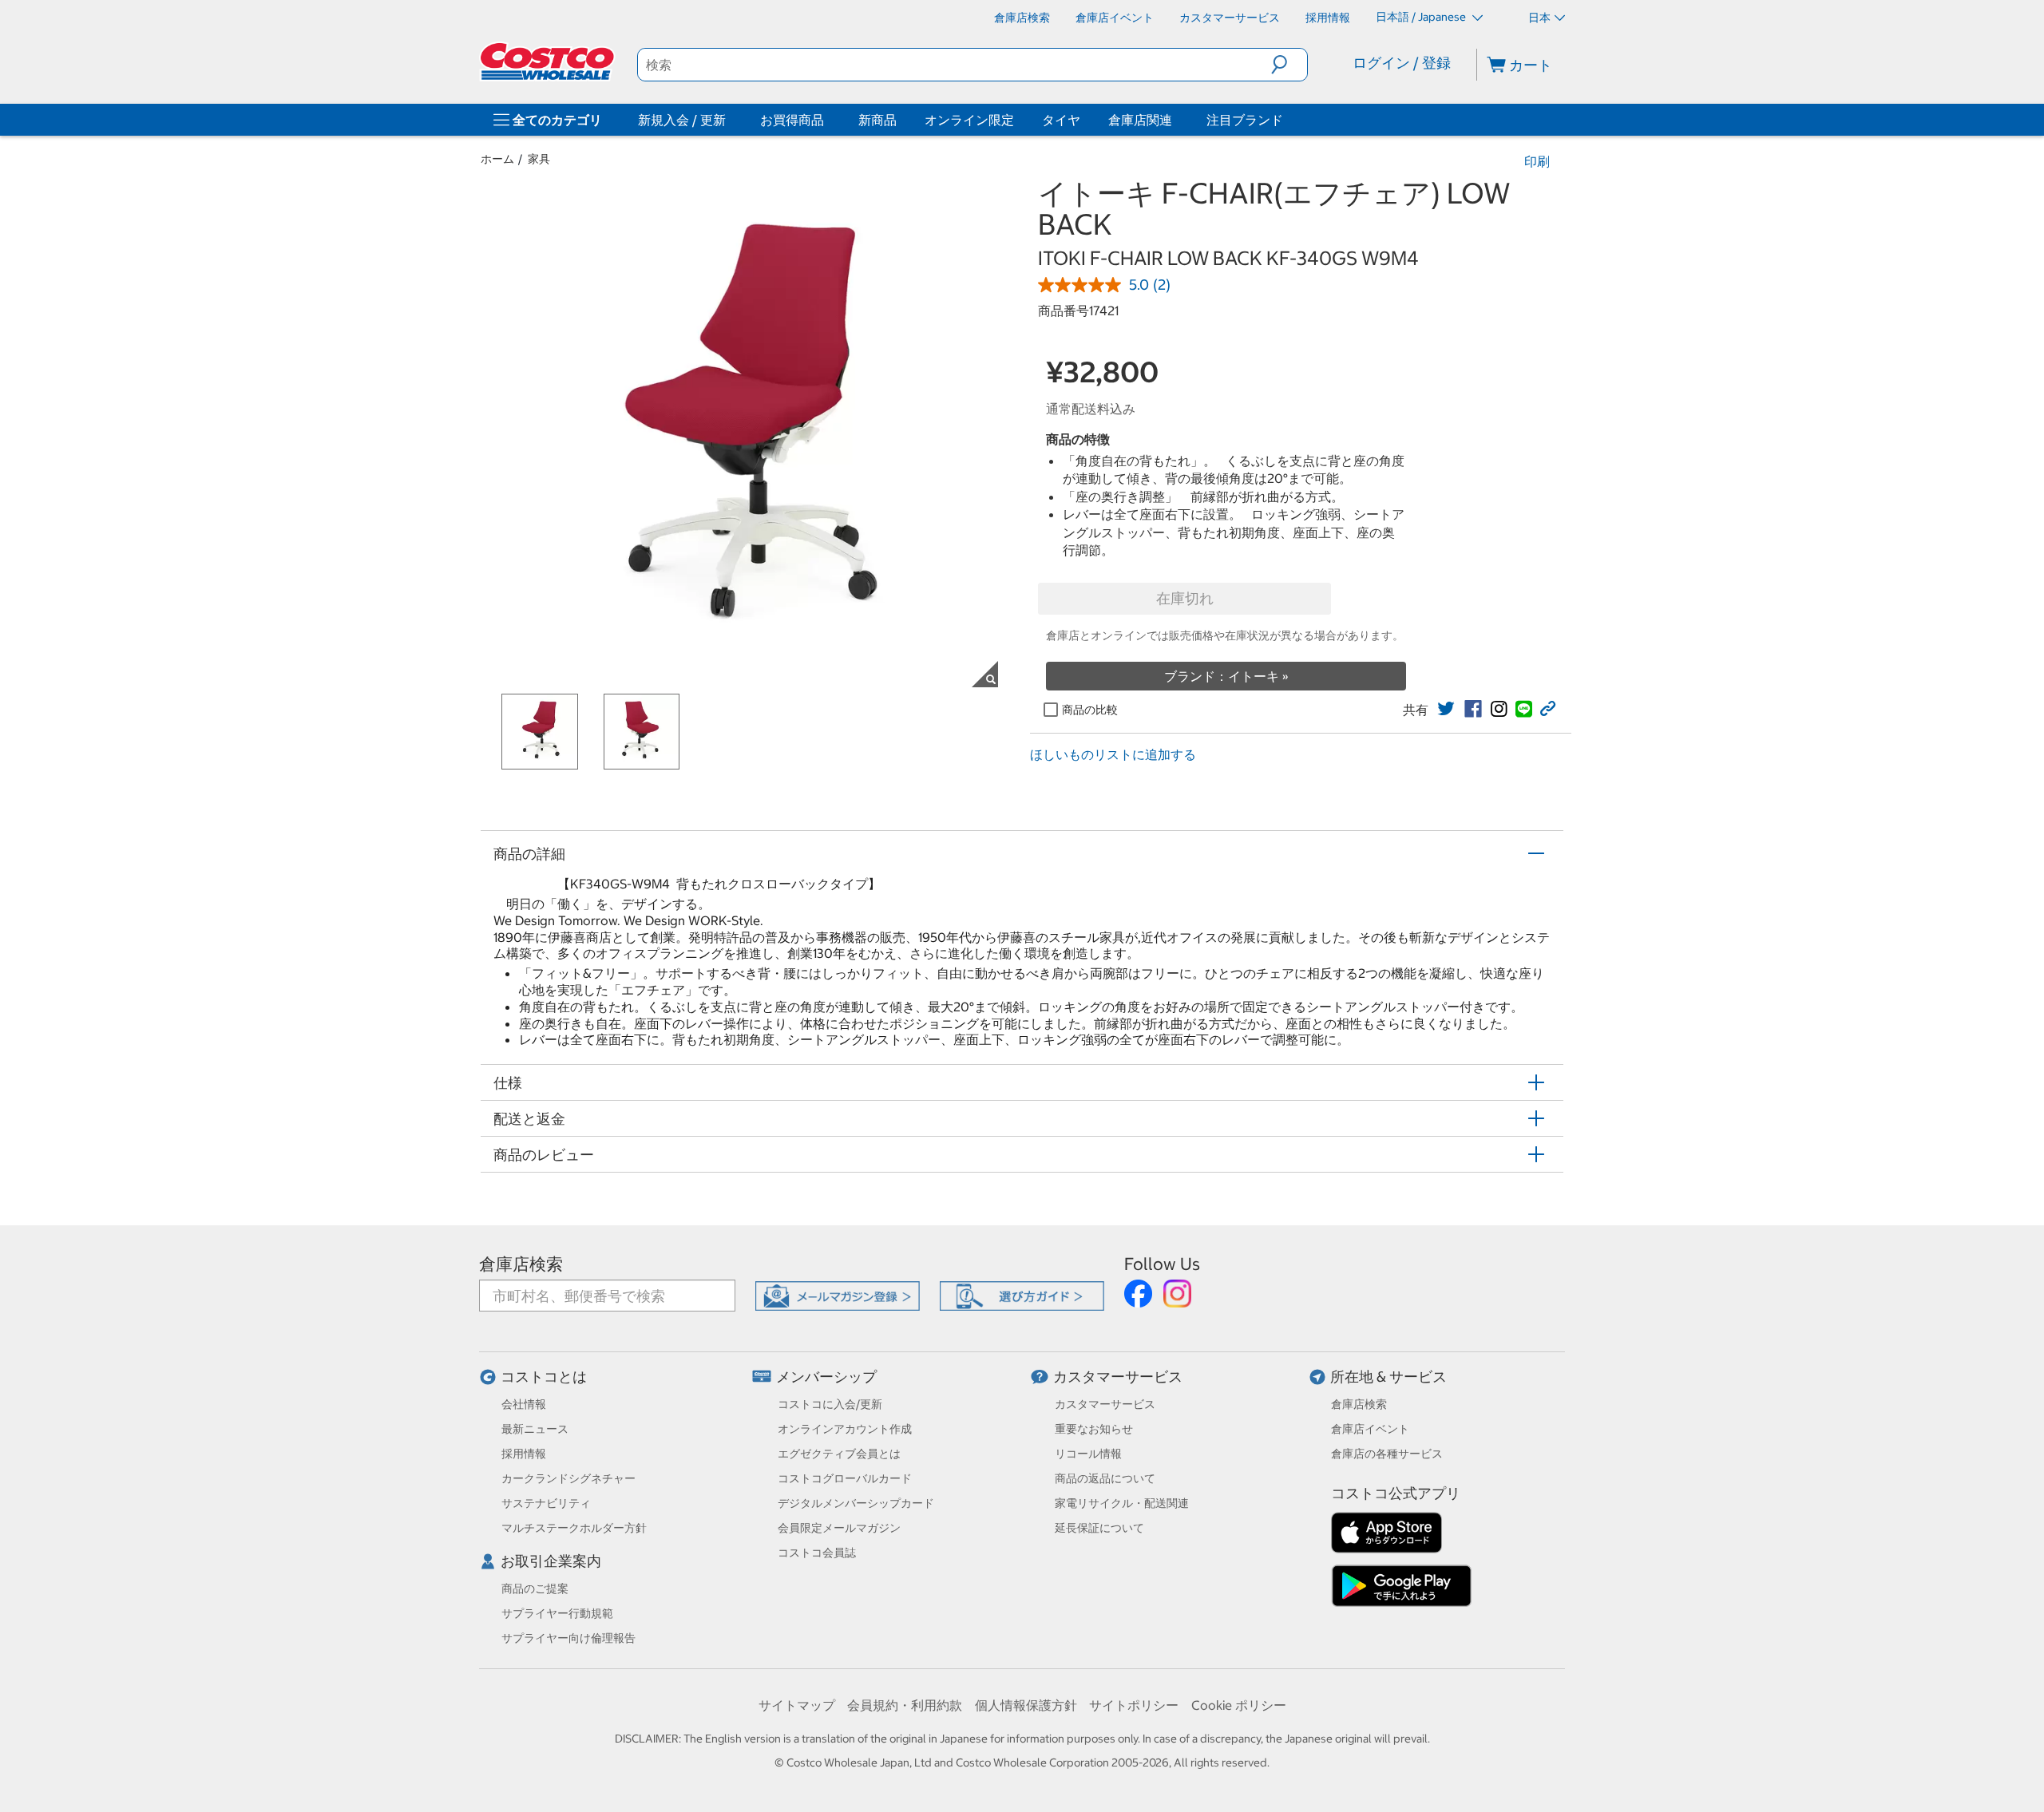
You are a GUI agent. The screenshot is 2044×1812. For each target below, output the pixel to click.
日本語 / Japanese (1422, 17)
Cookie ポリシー (1239, 1705)
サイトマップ (797, 1705)
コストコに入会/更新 (830, 1404)
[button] (1289, 65)
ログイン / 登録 (1402, 63)
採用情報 (524, 1454)
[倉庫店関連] (1175, 120)
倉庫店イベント (1370, 1429)
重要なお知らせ (1094, 1429)
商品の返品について (1105, 1478)
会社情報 (524, 1404)
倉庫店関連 (1140, 120)
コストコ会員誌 (817, 1553)
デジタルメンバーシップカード (856, 1503)
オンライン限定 (969, 120)
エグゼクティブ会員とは (839, 1454)
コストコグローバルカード (845, 1478)
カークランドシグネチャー (568, 1478)
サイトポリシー (1134, 1705)
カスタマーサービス (1118, 1377)
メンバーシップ (826, 1377)
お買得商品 (792, 120)
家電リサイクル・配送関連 (1122, 1503)
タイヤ (1061, 120)
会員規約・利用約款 (905, 1705)
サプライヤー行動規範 (557, 1613)
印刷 (1537, 161)
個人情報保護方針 (1026, 1705)
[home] (549, 61)
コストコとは (544, 1377)
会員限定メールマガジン (839, 1528)
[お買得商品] (827, 120)
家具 (539, 159)
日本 (1539, 18)
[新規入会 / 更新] (729, 120)
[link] (1446, 709)
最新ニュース (535, 1429)
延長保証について (1099, 1528)
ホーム (497, 159)
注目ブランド (1245, 120)
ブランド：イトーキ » (1226, 676)
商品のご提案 (535, 1588)
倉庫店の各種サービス (1387, 1454)
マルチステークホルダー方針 (574, 1528)
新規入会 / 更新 (682, 120)
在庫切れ (1185, 598)
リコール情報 (1088, 1454)
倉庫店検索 (521, 1264)
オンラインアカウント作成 (845, 1429)
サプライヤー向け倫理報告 (568, 1638)
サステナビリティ (546, 1503)
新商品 (877, 120)
